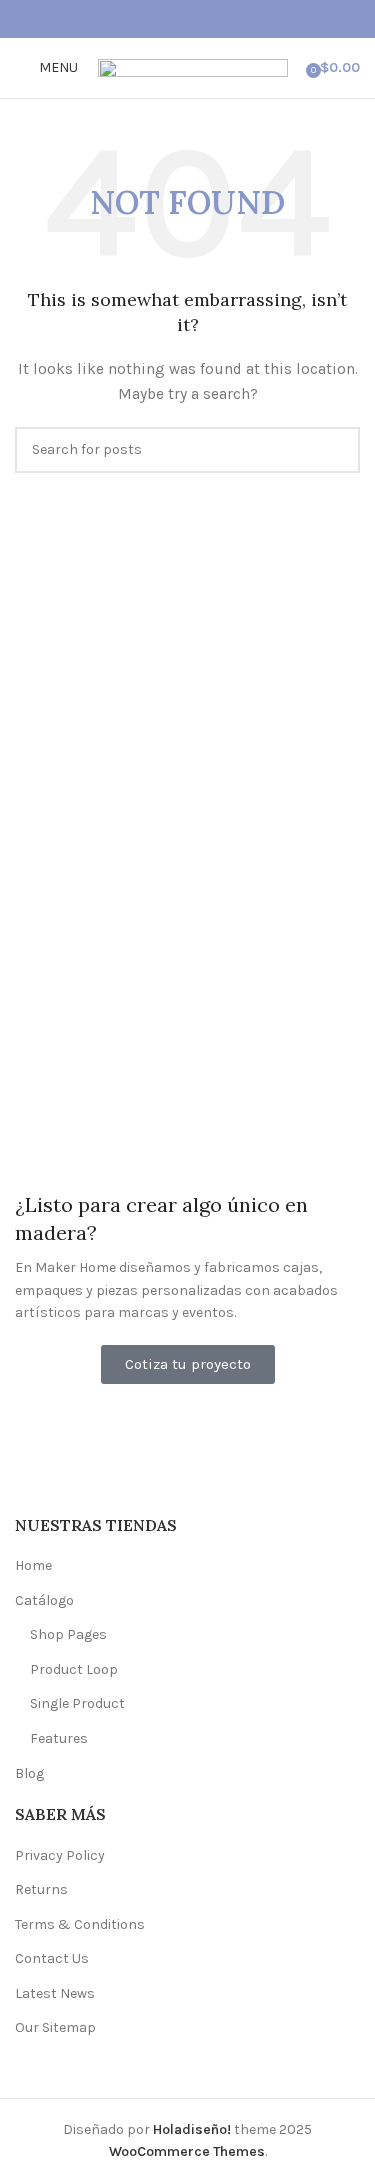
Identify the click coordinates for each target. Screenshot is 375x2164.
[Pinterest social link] (187, 19)
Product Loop (74, 1669)
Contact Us (52, 1958)
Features (59, 1738)
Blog (29, 1773)
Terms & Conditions (80, 1924)
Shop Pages (68, 1634)
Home (33, 1565)
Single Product (77, 1703)
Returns (41, 1889)
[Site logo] (193, 66)
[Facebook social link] (164, 19)
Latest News (55, 1993)
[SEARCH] (337, 450)
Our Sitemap (55, 2027)
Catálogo (44, 1600)
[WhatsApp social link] (210, 19)
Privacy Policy (60, 1855)
